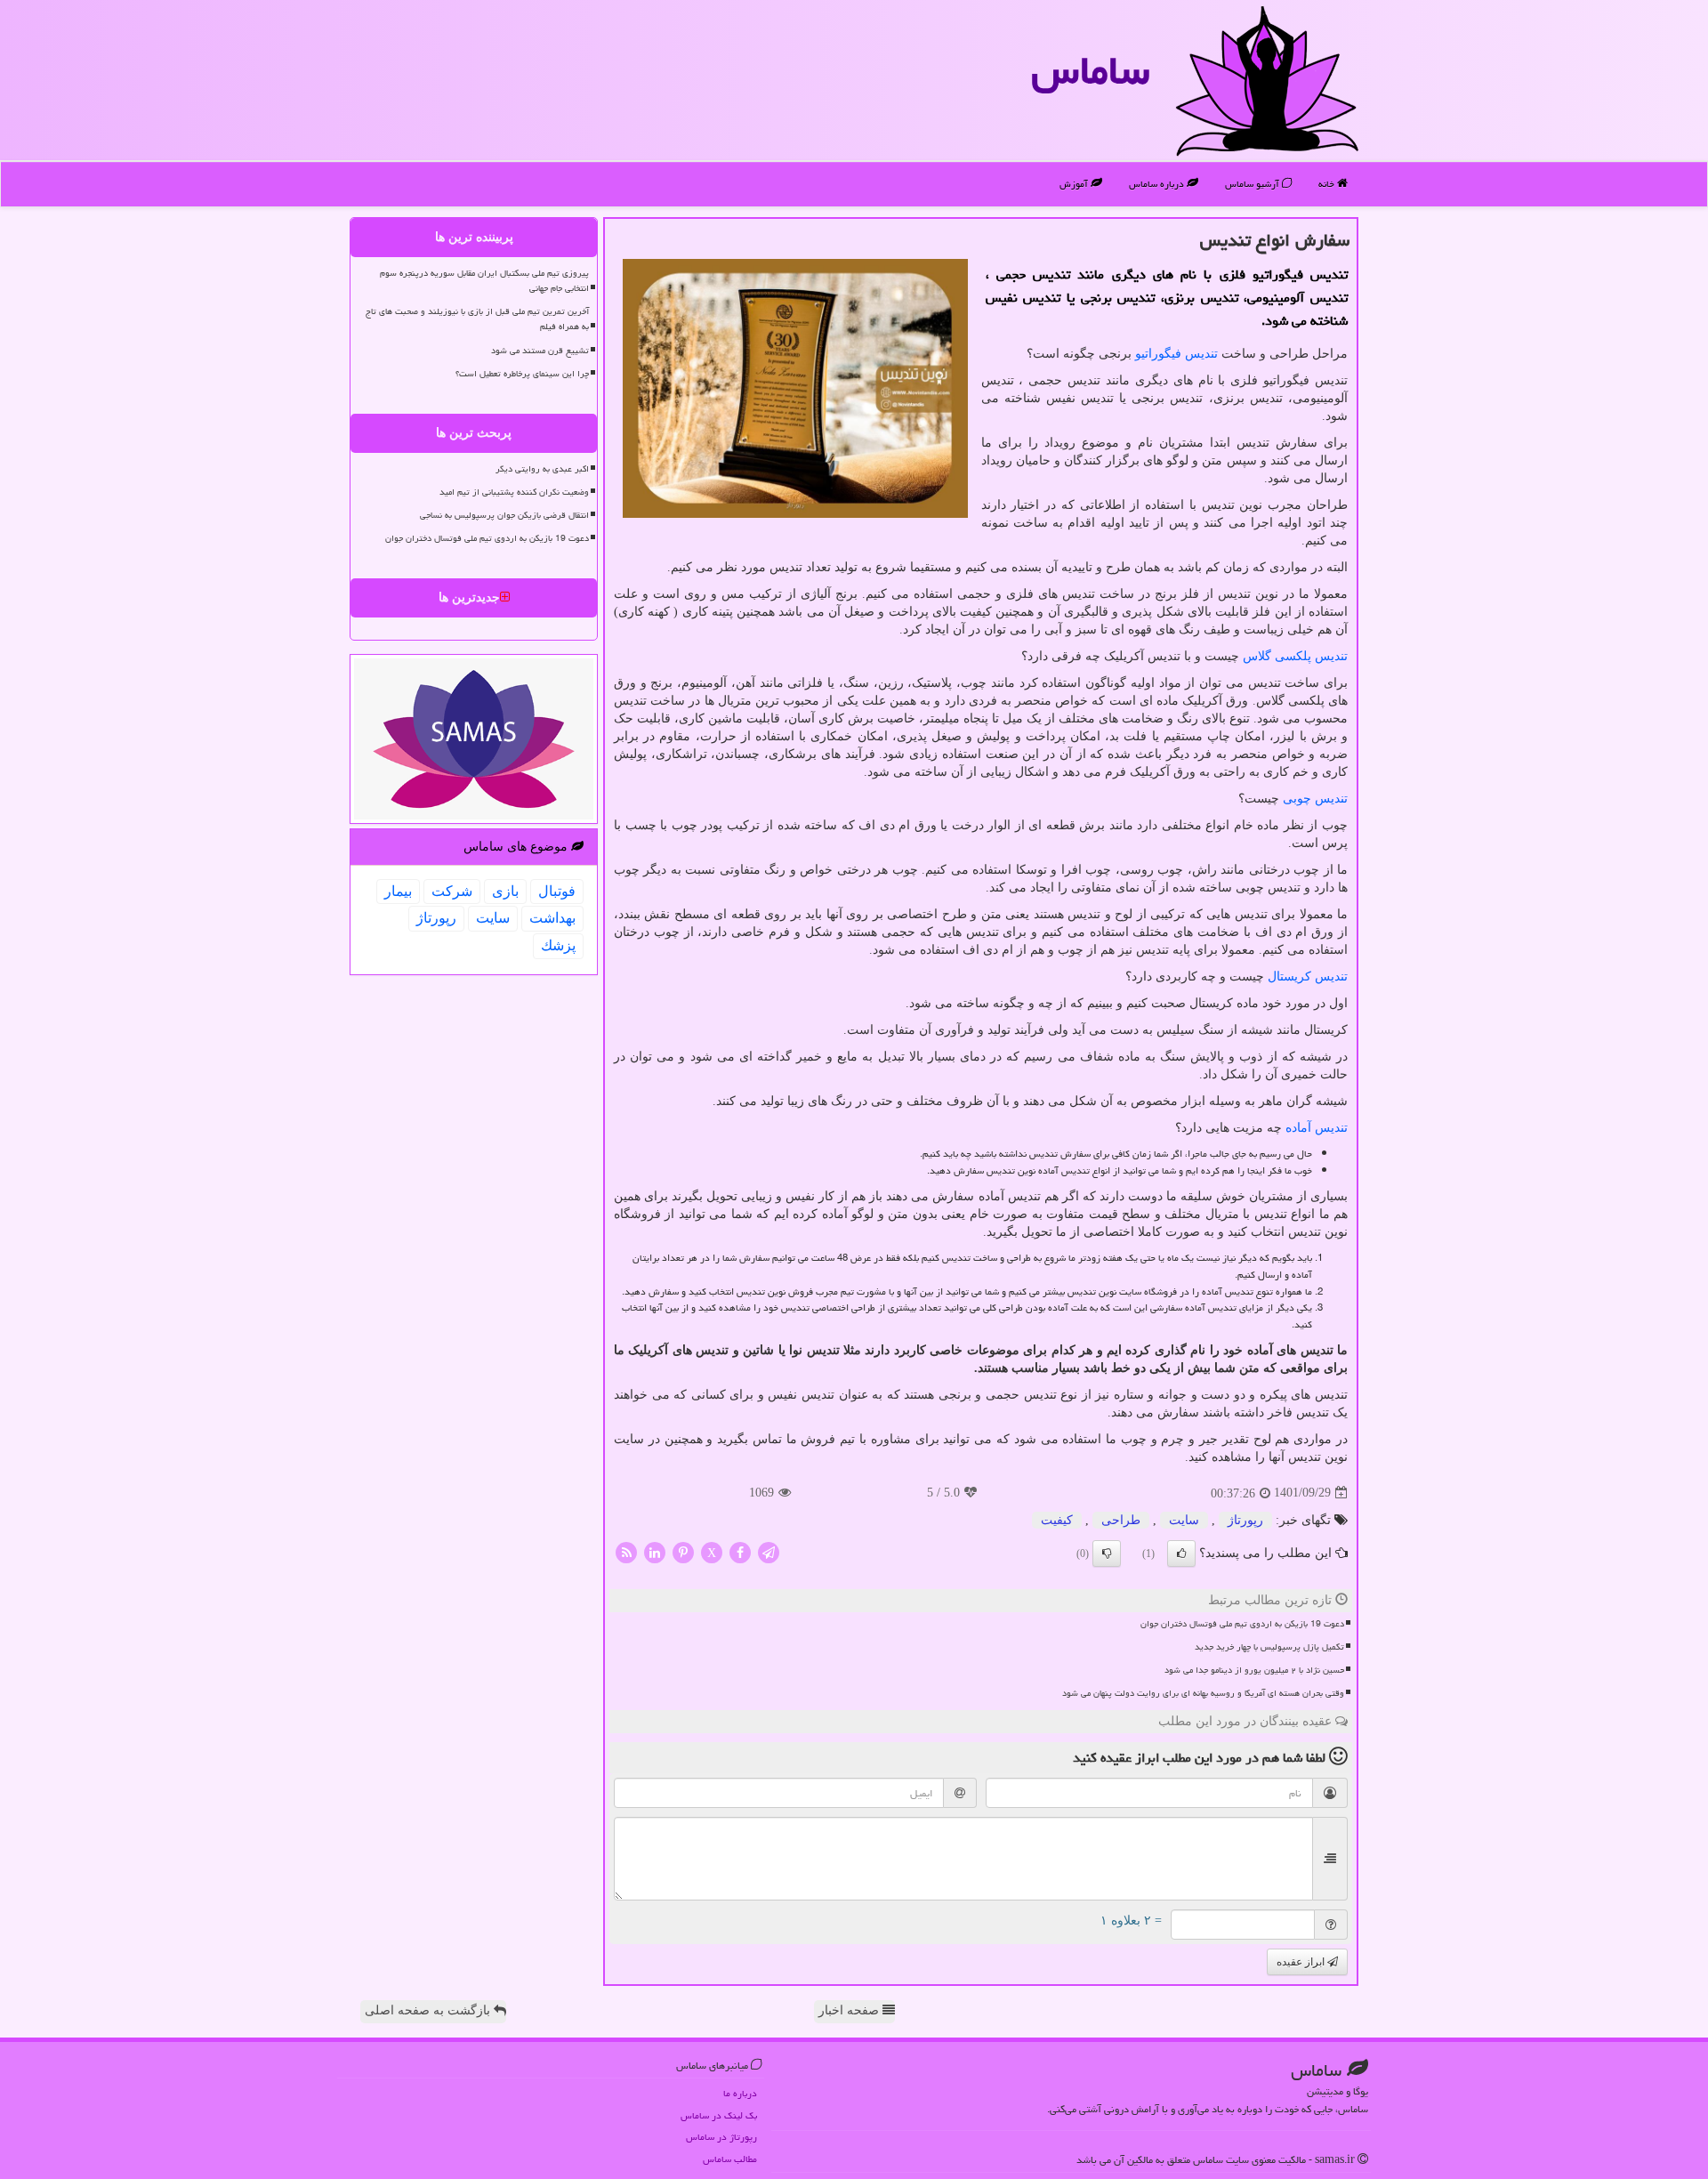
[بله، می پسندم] (1181, 1554)
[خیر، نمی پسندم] (1107, 1554)
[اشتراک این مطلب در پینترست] (683, 1551)
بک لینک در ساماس (719, 2115)
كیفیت (1057, 1520)
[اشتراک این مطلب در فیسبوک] (740, 1551)
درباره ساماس (1158, 184)
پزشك (558, 945)
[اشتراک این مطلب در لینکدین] (655, 1551)
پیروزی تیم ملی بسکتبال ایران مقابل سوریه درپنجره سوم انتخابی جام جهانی (484, 281)
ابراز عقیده (1302, 1962)
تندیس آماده (1317, 1128)
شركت (452, 891)
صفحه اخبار (850, 2010)
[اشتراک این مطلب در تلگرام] (769, 1551)
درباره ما (740, 2093)
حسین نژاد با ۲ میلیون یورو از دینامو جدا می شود (1254, 1670)
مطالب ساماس (730, 2159)
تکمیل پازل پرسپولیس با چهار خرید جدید (1269, 1647)
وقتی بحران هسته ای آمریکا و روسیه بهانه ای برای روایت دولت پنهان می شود (1203, 1693)
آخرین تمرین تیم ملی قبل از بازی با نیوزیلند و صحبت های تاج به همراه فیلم (477, 319)
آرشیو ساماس (1253, 184)
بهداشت (552, 918)
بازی (505, 891)
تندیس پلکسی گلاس (1295, 656)
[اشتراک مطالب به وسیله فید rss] (626, 1551)
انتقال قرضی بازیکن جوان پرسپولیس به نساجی (504, 515)
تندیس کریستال (1308, 977)
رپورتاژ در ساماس (721, 2137)
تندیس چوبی (1315, 799)
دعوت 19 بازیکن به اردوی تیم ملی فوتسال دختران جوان (1242, 1624)
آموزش (1075, 184)
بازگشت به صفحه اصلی (429, 2010)
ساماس (1090, 70)
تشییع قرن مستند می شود (540, 351)
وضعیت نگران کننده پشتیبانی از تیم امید (514, 492)
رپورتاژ (1245, 1520)
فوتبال (557, 891)
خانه (1328, 184)
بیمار (398, 891)
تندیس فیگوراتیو (1176, 354)
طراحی (1121, 1520)
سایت (1184, 1520)
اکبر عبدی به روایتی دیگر (542, 469)
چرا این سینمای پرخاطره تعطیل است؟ (522, 374)
